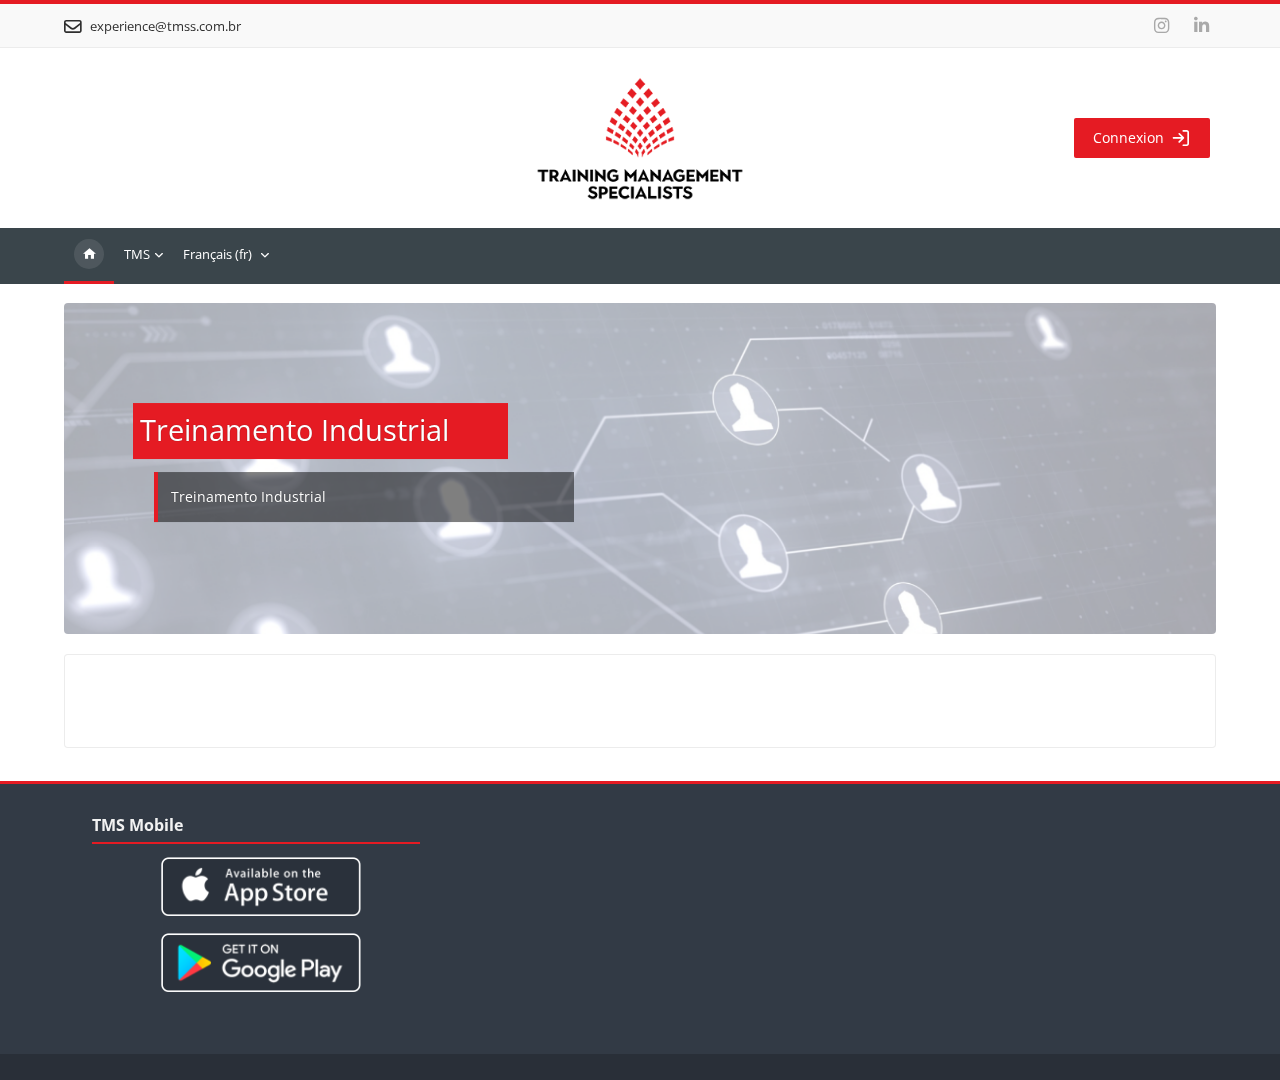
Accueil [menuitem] (89, 256)
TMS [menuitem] (137, 254)
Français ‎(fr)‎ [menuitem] (217, 254)
